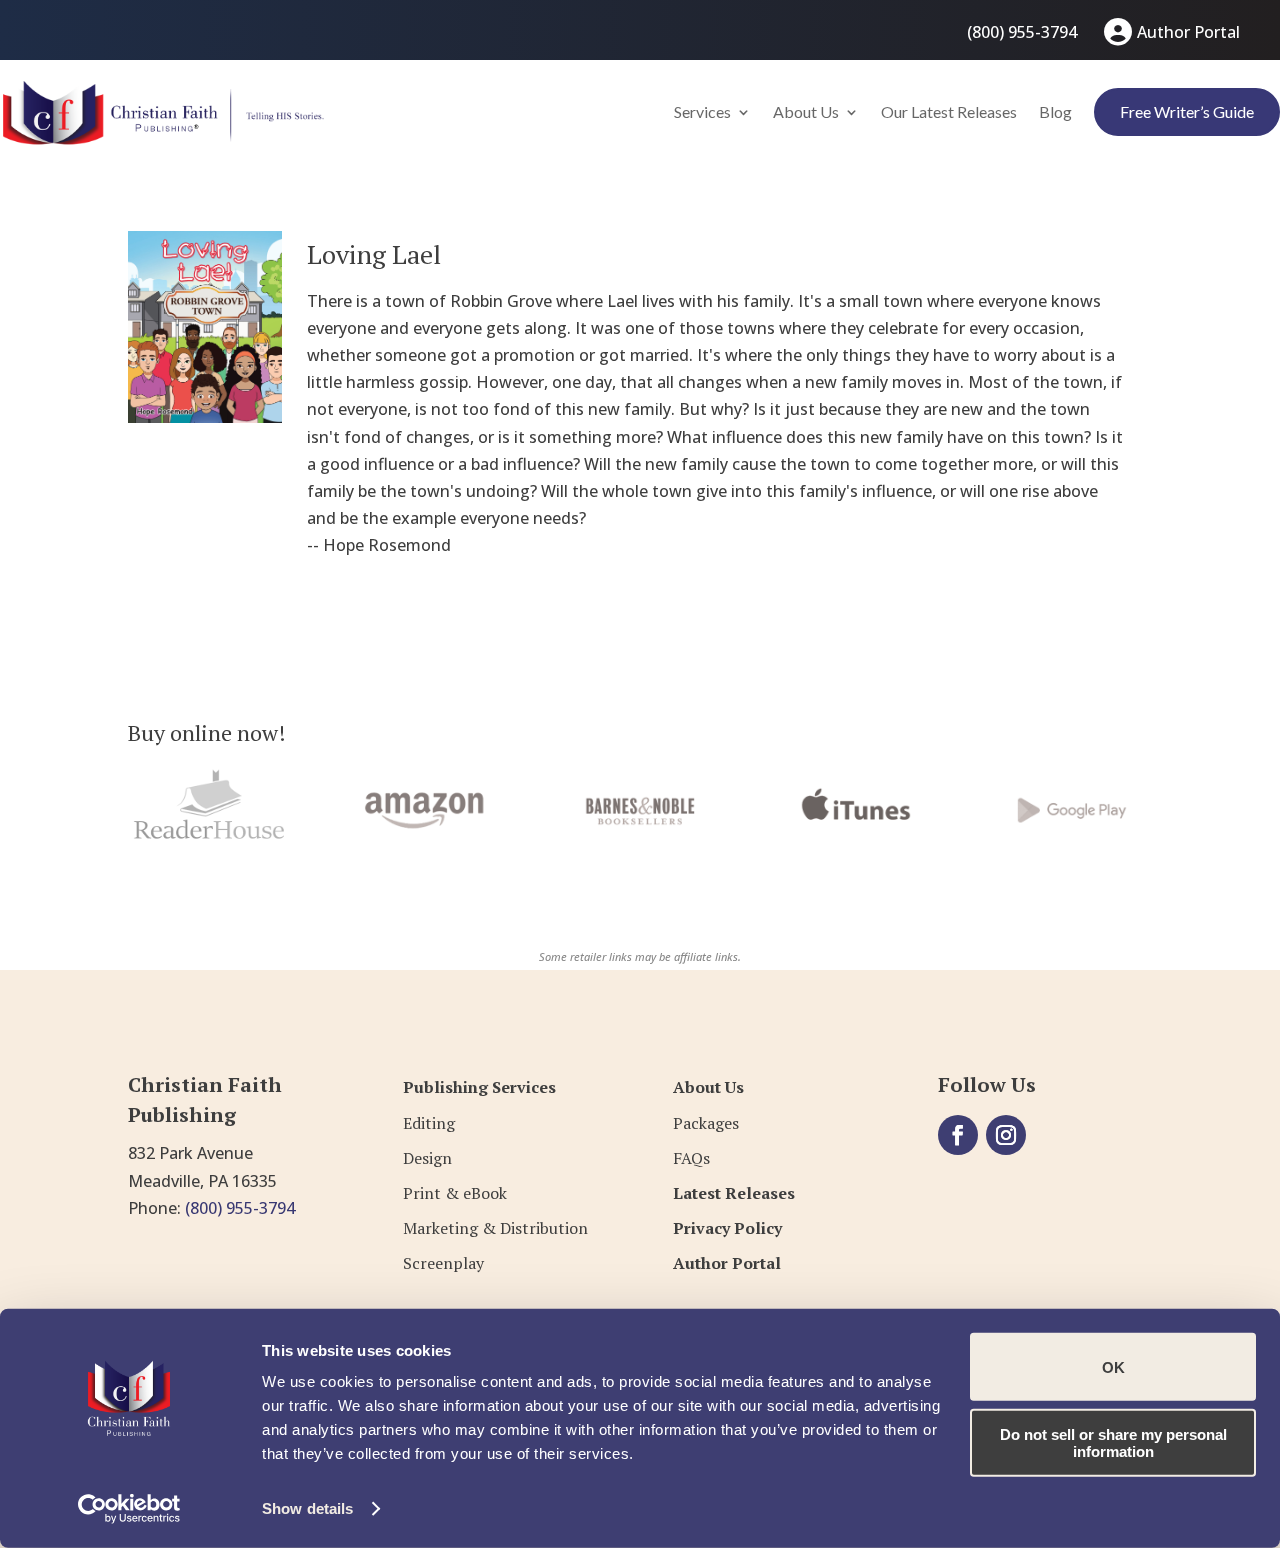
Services (702, 111)
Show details (307, 1508)
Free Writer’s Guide (1187, 111)
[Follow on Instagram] (1006, 1135)
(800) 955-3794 (1022, 32)
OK (1113, 1366)
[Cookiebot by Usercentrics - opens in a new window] (129, 1509)
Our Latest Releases (949, 111)
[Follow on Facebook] (958, 1135)
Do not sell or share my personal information (1113, 1442)
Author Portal (1188, 32)
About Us (806, 111)
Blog (1055, 111)
